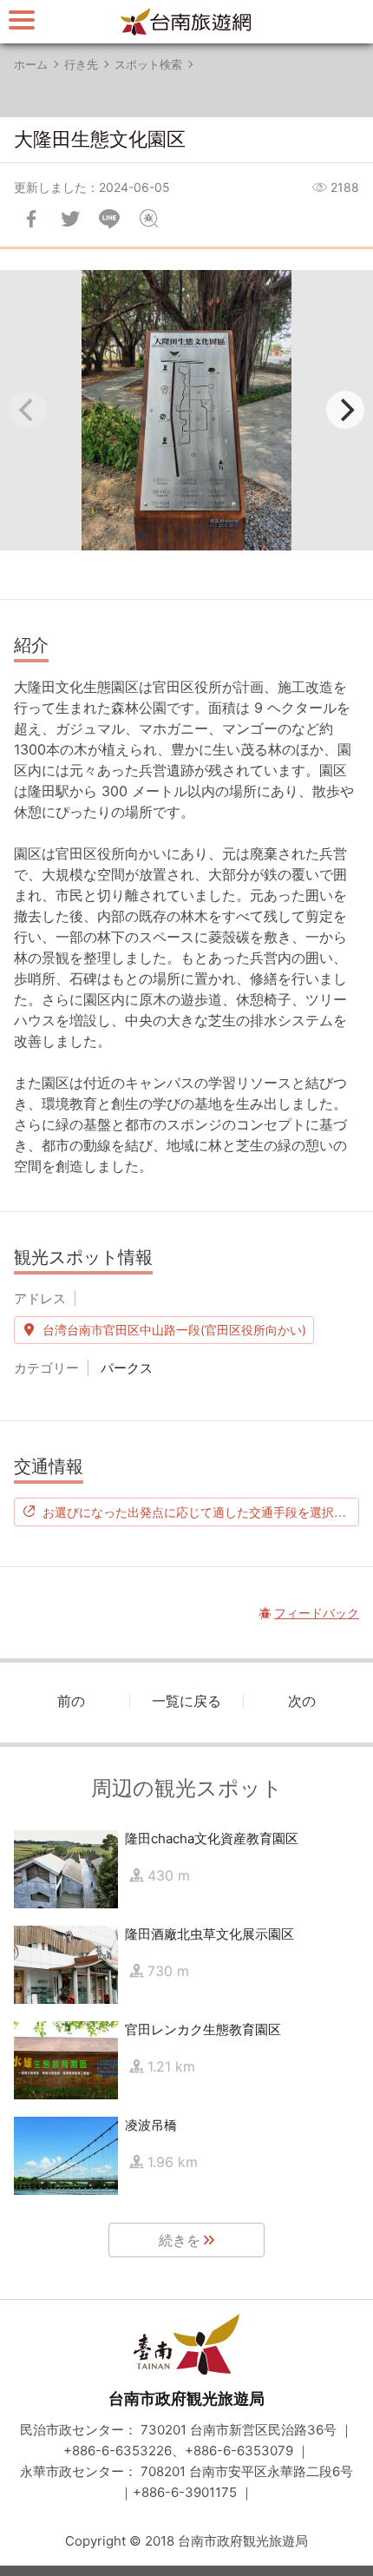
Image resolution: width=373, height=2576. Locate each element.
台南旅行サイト (186, 22)
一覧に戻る (186, 1701)
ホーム (31, 64)
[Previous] (28, 410)
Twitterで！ (70, 219)
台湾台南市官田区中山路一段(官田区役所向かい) (174, 1330)
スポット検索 (148, 64)
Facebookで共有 (31, 219)
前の (71, 1701)
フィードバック (148, 219)
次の (302, 1701)
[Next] (345, 410)
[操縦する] (22, 20)
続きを (180, 2240)
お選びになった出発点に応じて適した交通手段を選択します (201, 1512)
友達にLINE (109, 219)
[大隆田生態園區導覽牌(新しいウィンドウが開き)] (186, 410)
